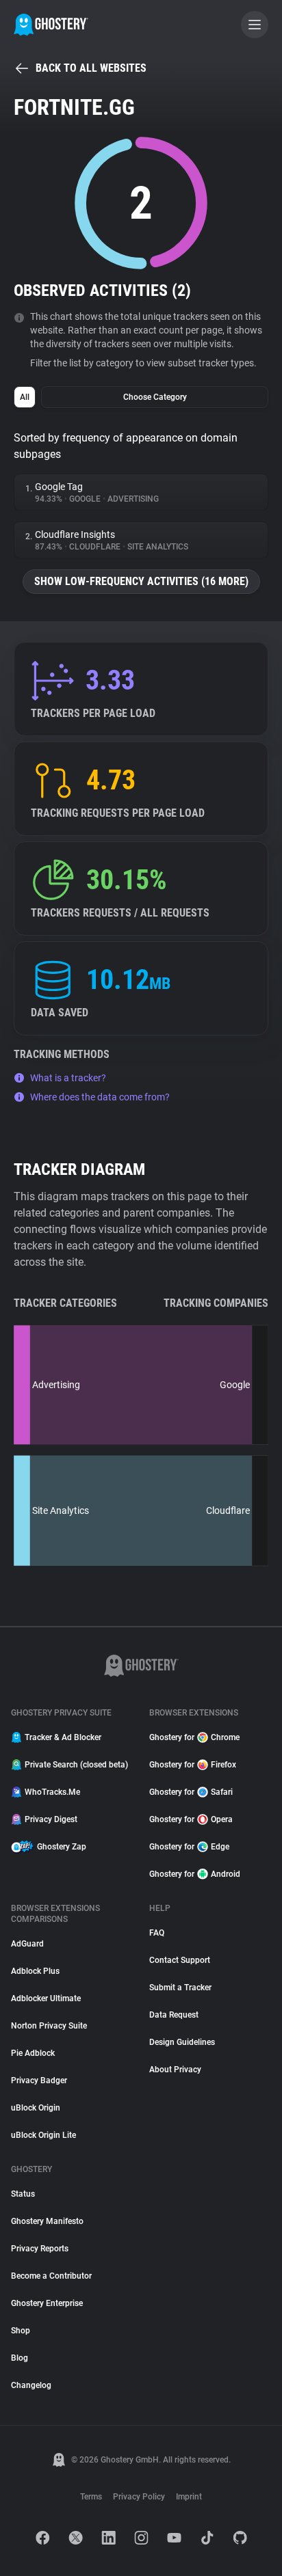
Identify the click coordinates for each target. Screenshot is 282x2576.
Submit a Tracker (180, 1988)
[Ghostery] (51, 25)
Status (23, 2194)
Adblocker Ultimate (46, 1998)
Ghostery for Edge (189, 1847)
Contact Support (180, 1960)
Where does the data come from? (100, 1097)
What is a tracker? (68, 1078)
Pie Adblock (33, 2053)
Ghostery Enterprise (47, 2303)
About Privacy (175, 2070)
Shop (21, 2331)
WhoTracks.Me (52, 1792)
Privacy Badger (39, 2080)
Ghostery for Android (195, 1874)
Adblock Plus (35, 1971)
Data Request (174, 2015)
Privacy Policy (139, 2497)
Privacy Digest (51, 1819)
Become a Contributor (51, 2276)
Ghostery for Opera (191, 1819)
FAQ (157, 1933)
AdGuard (27, 1944)
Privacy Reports (40, 2249)
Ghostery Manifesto (47, 2221)
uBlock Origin (36, 2108)
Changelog (31, 2385)
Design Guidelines (182, 2042)
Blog (20, 2358)
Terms (91, 2497)
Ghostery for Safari (191, 1792)
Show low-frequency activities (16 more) (141, 581)
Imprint (189, 2497)
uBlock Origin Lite (43, 2135)
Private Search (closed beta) (76, 1765)
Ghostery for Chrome (194, 1737)
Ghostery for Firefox (193, 1765)
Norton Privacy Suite (49, 2026)
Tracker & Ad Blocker (63, 1737)
